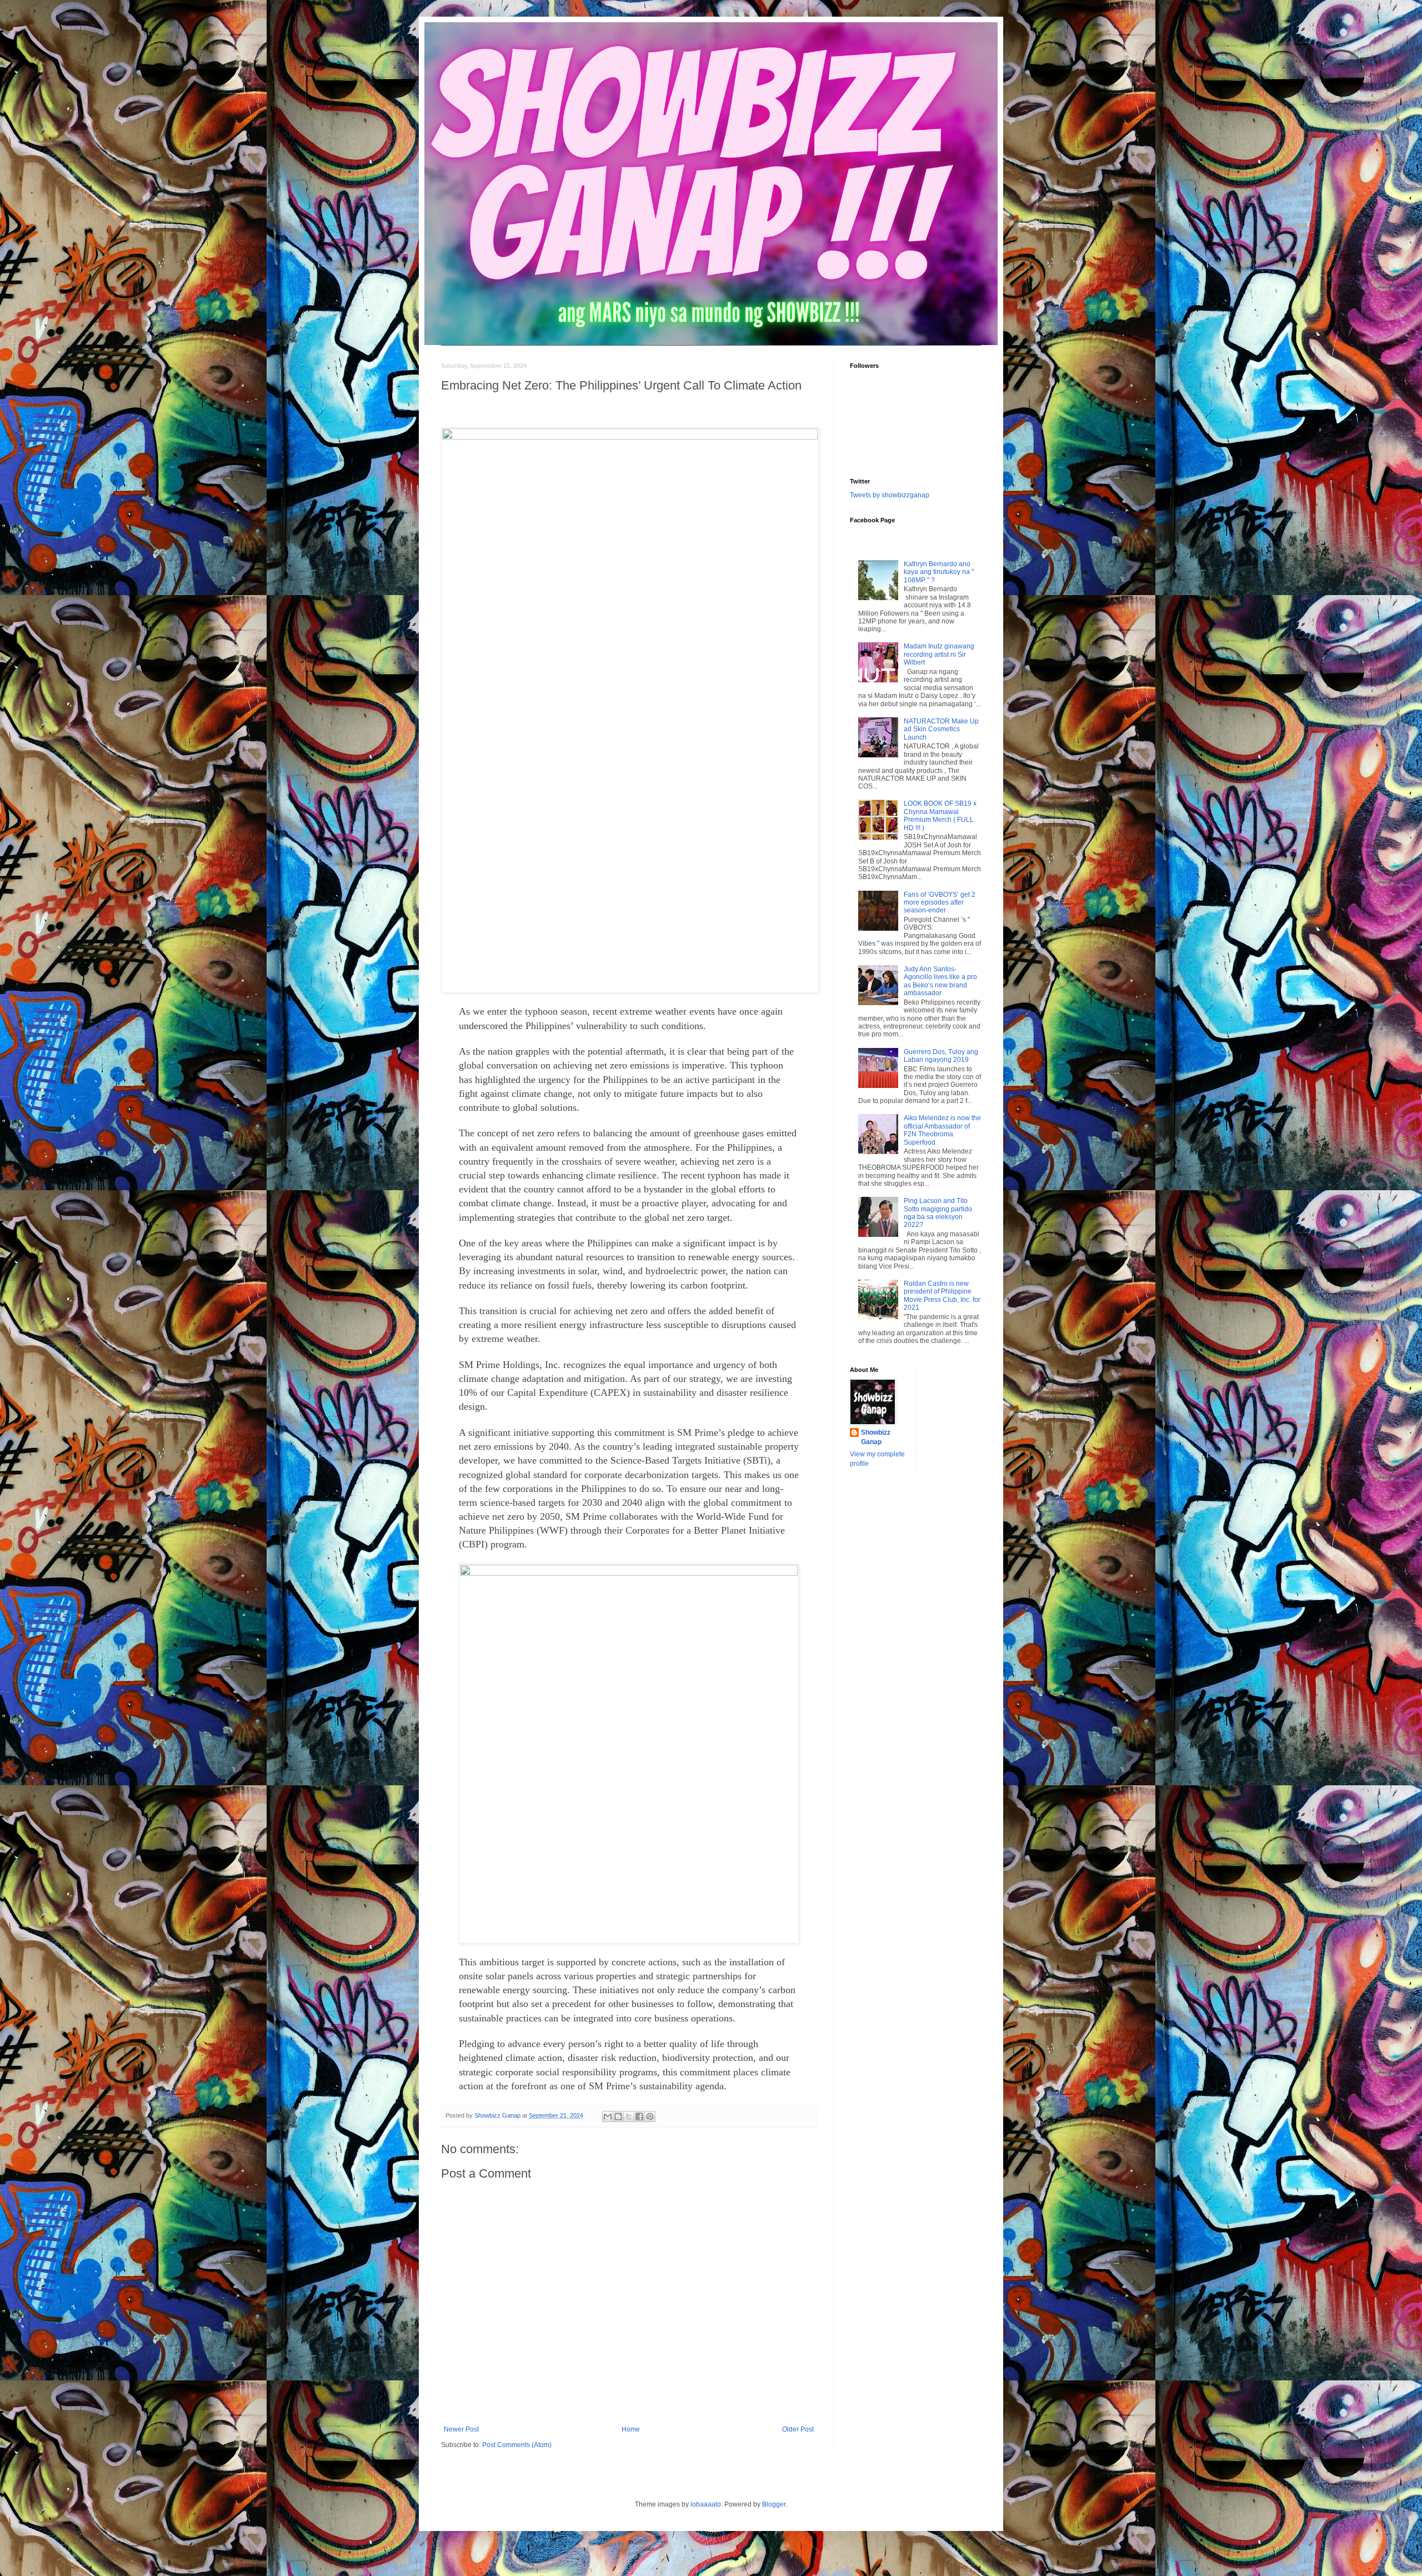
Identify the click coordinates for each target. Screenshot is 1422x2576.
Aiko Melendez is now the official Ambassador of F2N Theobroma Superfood (942, 1130)
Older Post (798, 2429)
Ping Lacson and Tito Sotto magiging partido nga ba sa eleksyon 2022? (938, 1213)
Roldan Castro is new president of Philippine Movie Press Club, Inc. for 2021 (942, 1296)
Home (631, 2429)
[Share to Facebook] (639, 2116)
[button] (630, 710)
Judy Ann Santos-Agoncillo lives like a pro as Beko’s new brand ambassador (940, 981)
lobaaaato (706, 2504)
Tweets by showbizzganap (890, 495)
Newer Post (461, 2429)
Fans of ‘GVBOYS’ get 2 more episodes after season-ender (940, 903)
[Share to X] (629, 2116)
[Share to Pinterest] (650, 2116)
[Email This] (608, 2116)
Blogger (774, 2504)
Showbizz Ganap (876, 1437)
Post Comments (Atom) (517, 2445)
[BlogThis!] (618, 2116)
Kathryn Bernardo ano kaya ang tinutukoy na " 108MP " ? (939, 572)
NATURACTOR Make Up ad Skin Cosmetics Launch (941, 729)
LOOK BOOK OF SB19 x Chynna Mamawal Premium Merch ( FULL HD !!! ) (940, 815)
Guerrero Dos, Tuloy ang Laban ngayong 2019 (941, 1056)
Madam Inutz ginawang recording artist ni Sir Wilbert (939, 654)
